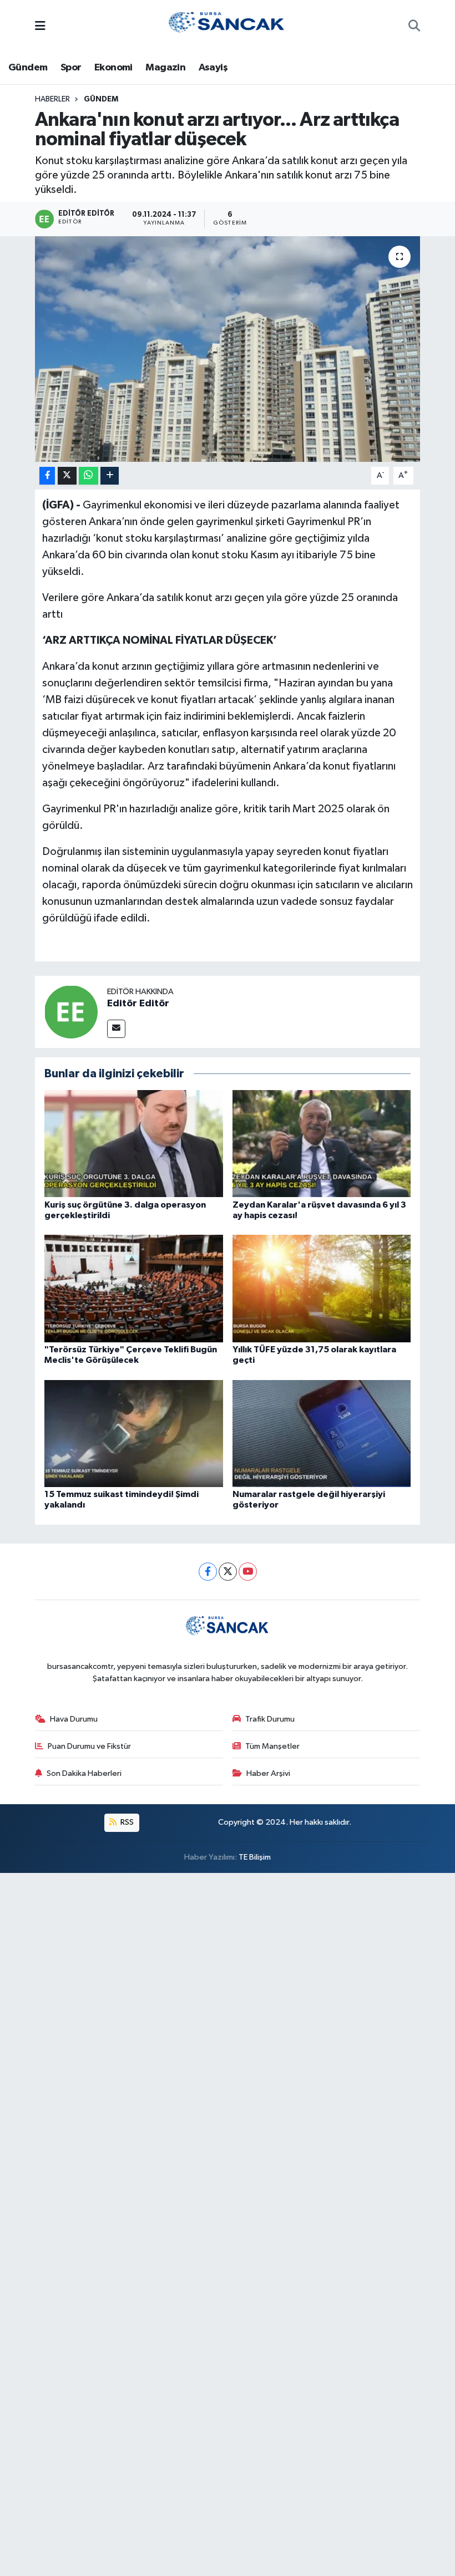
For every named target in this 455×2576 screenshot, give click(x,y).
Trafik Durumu (270, 1719)
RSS (126, 1822)
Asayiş (213, 68)
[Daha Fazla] (110, 476)
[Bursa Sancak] (227, 26)
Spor (71, 68)
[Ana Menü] (40, 27)
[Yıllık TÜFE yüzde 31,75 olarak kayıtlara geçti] (322, 1288)
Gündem (28, 68)
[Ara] (414, 27)
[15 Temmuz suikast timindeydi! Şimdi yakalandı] (134, 1433)
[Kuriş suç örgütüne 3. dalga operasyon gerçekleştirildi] (134, 1144)
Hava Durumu (74, 1719)
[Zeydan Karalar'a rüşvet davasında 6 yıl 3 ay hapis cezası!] (322, 1144)
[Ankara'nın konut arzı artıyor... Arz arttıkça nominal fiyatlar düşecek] (228, 349)
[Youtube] (248, 1572)
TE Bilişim (255, 1857)
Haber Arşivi (268, 1773)
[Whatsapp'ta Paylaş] (89, 476)
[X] (228, 1572)
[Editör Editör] (71, 1012)
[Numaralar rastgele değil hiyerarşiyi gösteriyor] (322, 1433)
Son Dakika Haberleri (84, 1773)
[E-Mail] (116, 1029)
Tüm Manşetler (272, 1746)
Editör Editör (138, 1004)
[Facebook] (208, 1572)
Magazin (165, 68)
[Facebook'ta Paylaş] (47, 476)
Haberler (52, 99)
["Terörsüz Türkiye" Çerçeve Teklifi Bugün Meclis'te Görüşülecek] (134, 1288)
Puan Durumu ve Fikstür (89, 1746)
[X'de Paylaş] (67, 476)
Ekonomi (113, 68)
